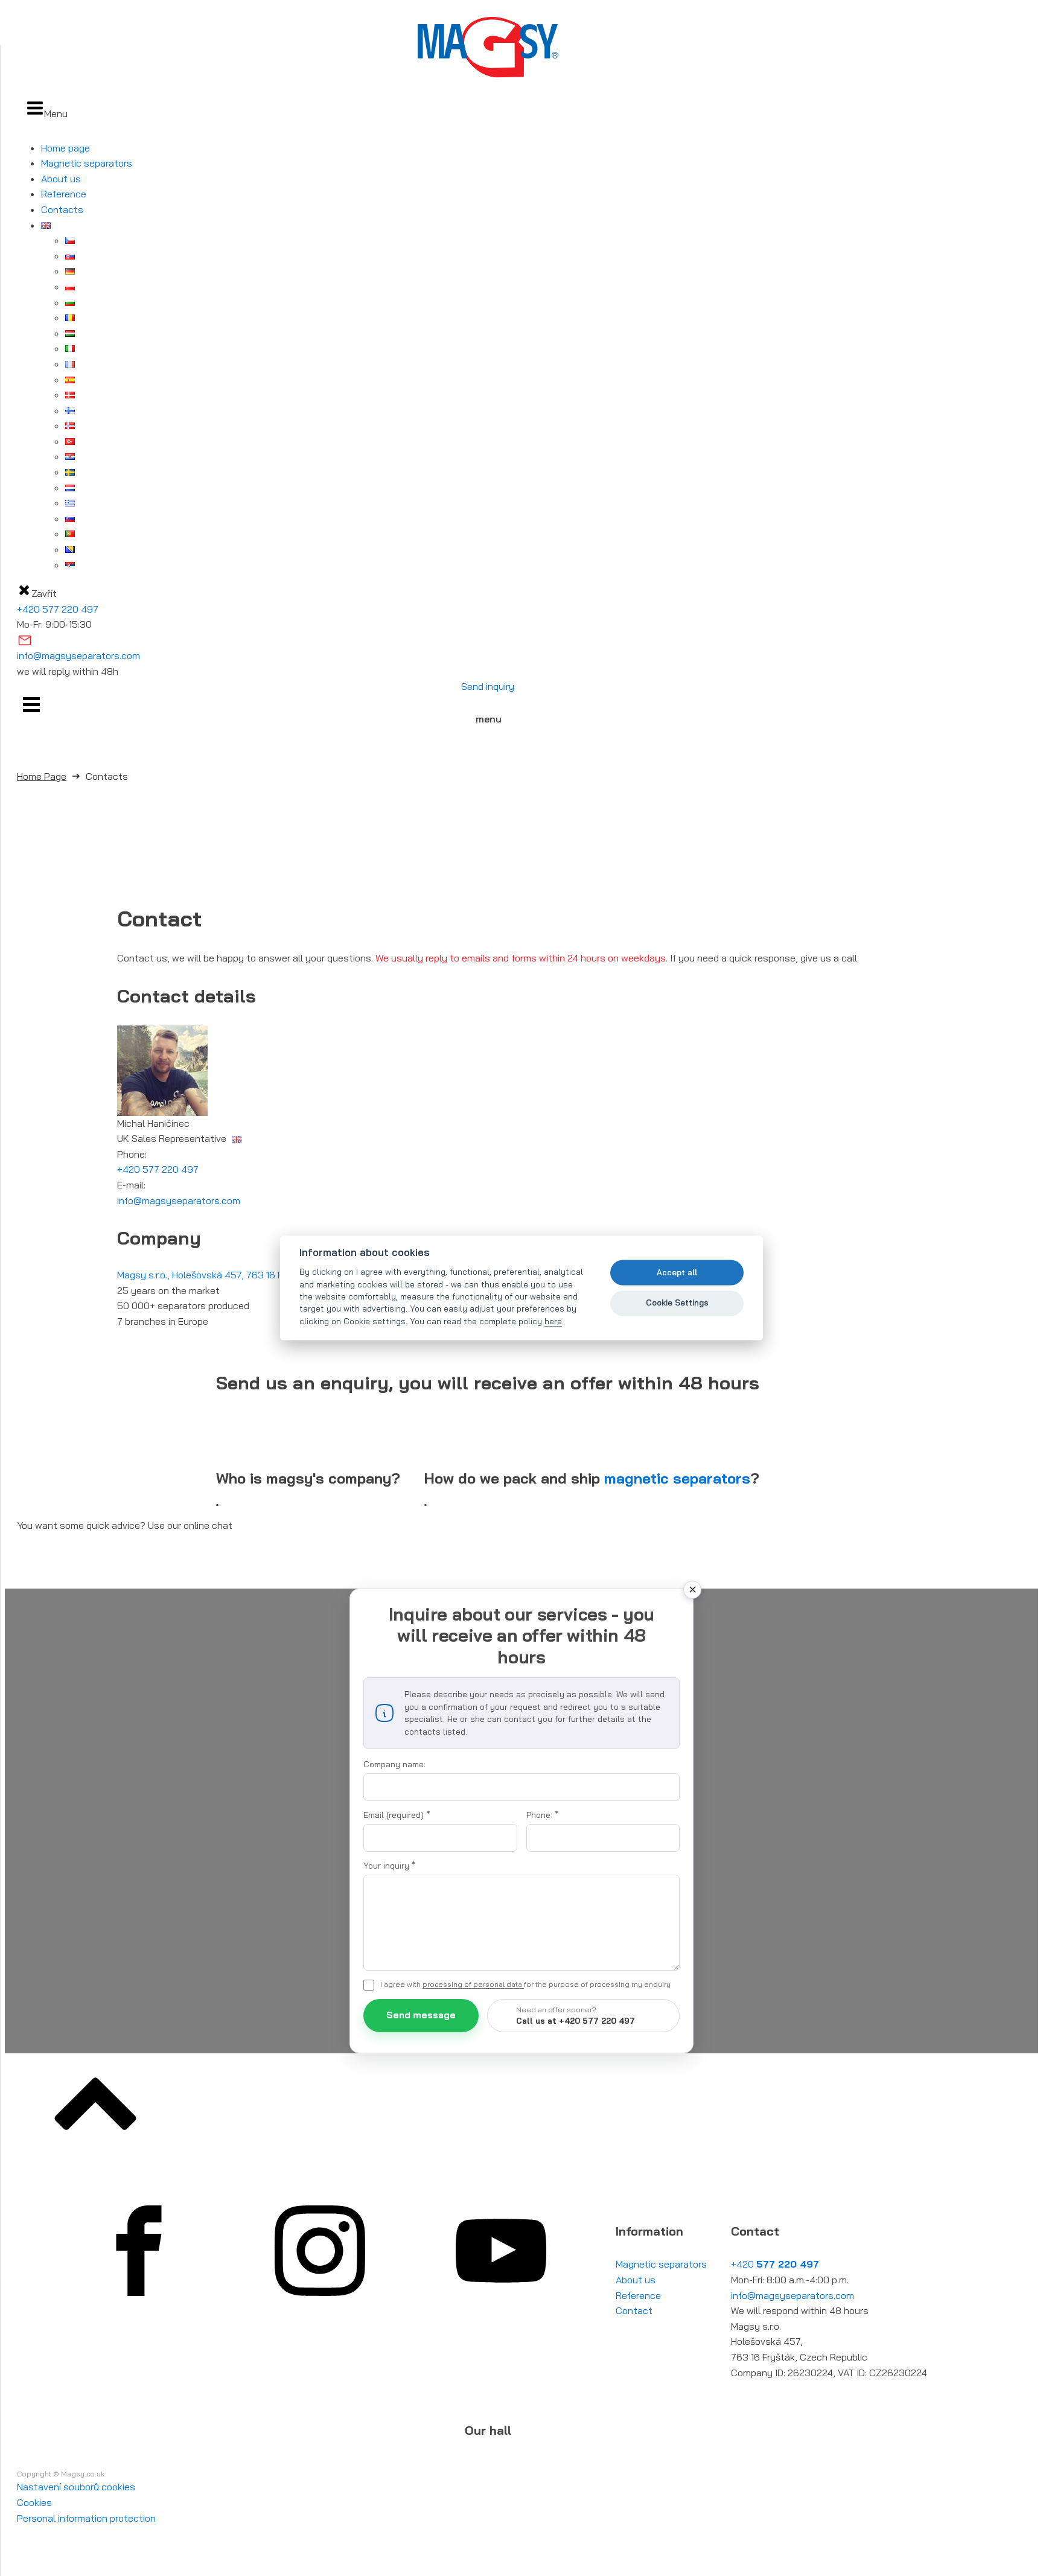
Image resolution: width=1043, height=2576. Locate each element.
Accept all (677, 1272)
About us (61, 179)
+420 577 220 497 (58, 609)
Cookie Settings (677, 1302)
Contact (634, 2310)
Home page (65, 148)
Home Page (42, 776)
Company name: (394, 1764)
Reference (64, 194)
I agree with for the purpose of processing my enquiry (525, 1984)
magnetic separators (677, 1478)
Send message (421, 2015)
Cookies (34, 2502)
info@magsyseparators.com (78, 655)
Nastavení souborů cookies (76, 2487)
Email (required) (397, 1815)
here (553, 1321)
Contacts (62, 209)
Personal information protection (86, 2518)
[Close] (692, 1590)
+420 (775, 2264)
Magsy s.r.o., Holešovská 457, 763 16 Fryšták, (250, 1275)
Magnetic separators (87, 163)
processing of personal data (473, 1984)
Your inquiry (390, 1866)
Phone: (543, 1815)
